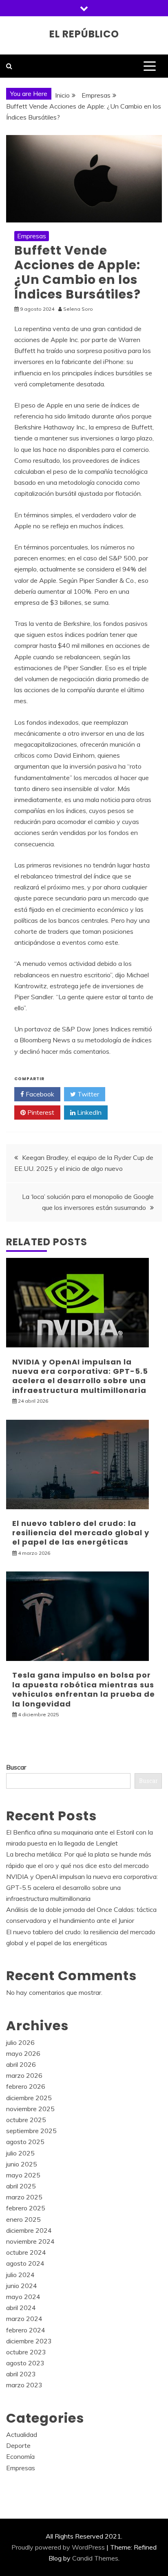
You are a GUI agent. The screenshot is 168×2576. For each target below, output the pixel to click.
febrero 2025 (26, 2208)
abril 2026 (21, 2064)
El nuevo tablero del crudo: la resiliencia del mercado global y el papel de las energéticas (81, 1533)
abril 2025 (21, 2186)
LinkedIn (88, 1112)
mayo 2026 (23, 2053)
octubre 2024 (26, 2252)
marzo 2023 (24, 2385)
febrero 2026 (26, 2086)
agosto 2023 (25, 2363)
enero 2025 (23, 2219)
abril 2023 (21, 2374)
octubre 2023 (26, 2352)
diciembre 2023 (29, 2341)
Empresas (32, 236)
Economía (20, 2456)
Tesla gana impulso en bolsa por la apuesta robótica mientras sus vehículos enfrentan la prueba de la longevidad (84, 1689)
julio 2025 (20, 2153)
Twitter (87, 1094)
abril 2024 (21, 2308)
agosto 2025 (25, 2142)
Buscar (16, 1767)
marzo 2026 (24, 2075)
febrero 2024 (26, 2330)
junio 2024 (22, 2286)
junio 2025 (22, 2164)
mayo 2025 (23, 2175)
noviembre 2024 (30, 2241)
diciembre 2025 (29, 2098)
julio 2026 (20, 2042)
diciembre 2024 (29, 2230)
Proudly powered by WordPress (58, 2547)
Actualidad (22, 2434)
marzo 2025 (24, 2197)
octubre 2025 (26, 2120)
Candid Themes (95, 2558)
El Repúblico (84, 34)
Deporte (18, 2445)
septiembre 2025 (31, 2131)
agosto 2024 (25, 2263)
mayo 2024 (23, 2297)
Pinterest (40, 1112)
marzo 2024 (24, 2319)
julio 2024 (20, 2275)
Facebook (39, 1094)
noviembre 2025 (30, 2109)
